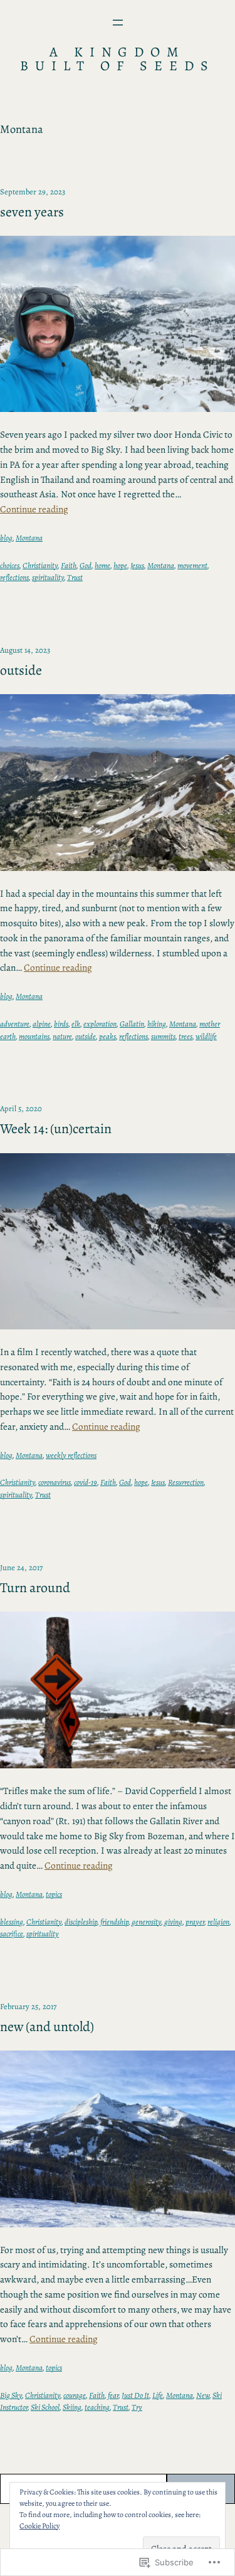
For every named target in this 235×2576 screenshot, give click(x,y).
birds (61, 1024)
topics (54, 1894)
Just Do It (135, 2395)
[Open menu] (118, 23)
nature (62, 1036)
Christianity (40, 565)
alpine (42, 1024)
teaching (97, 2407)
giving (173, 1922)
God (86, 565)
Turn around (35, 1588)
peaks (107, 1036)
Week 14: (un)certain (56, 1129)
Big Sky (11, 2395)
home (102, 565)
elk (76, 1024)
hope (120, 565)
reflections (14, 577)
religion (218, 1922)
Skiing (72, 2407)
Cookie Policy (39, 2526)
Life (158, 2395)
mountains (34, 1036)
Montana (29, 538)
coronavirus (55, 1482)
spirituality (48, 577)
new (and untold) (47, 2027)
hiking (157, 1024)
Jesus (137, 565)
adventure (15, 1024)
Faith (69, 565)
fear (113, 2395)
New (203, 2395)
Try (137, 2407)
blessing (12, 1922)
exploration (100, 1024)
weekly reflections (71, 1455)
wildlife (206, 1036)
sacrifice (12, 1934)
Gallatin (132, 1024)
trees (185, 1036)
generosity (146, 1922)
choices (10, 565)
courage (75, 2395)
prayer (195, 1922)
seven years (32, 212)
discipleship (81, 1922)
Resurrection (186, 1482)
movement (192, 565)
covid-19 (86, 1482)
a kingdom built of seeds (118, 59)
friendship (114, 1922)
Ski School (45, 2407)
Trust (75, 577)
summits (163, 1036)
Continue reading (34, 509)
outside (21, 671)
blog (6, 538)
